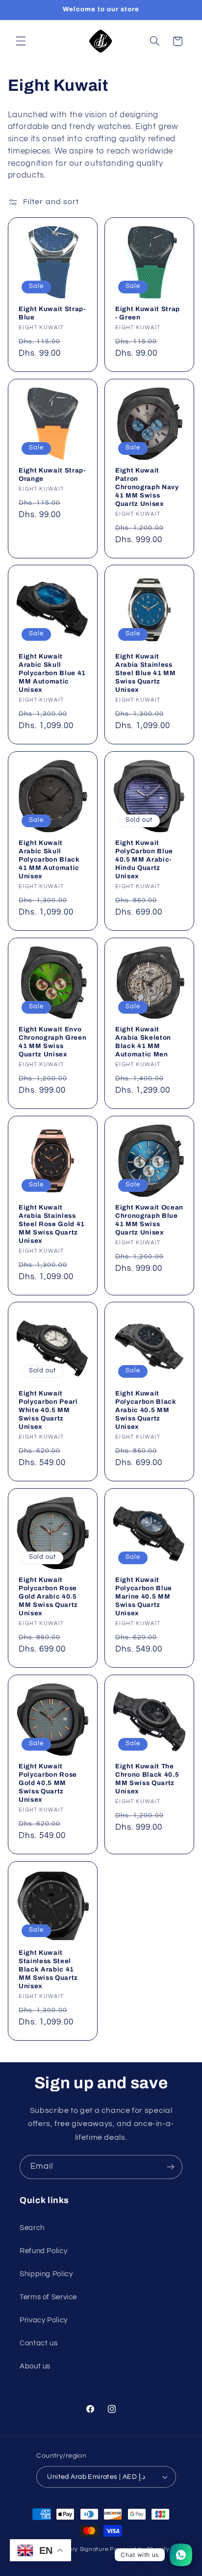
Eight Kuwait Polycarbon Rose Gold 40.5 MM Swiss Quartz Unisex (48, 1783)
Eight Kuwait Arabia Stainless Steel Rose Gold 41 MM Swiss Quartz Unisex (52, 1224)
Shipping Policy (46, 2274)
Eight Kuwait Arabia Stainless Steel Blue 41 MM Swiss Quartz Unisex (146, 673)
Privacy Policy (44, 2320)
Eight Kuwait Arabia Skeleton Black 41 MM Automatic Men (143, 1042)
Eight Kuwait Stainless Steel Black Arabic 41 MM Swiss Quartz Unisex (48, 1969)
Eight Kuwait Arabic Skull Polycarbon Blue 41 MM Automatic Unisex (52, 673)
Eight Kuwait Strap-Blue (52, 313)
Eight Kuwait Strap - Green (148, 313)
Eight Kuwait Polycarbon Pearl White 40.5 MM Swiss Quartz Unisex (48, 1410)
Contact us (38, 2343)
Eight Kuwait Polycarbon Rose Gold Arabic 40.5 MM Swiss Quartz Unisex (48, 1596)
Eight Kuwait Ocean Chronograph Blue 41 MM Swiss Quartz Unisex (149, 1220)
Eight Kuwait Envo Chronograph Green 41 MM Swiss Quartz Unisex (52, 1042)
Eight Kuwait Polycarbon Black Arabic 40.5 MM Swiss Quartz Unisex (146, 1410)
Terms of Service (48, 2297)
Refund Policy (43, 2251)
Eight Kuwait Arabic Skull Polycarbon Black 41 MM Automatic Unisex (49, 859)
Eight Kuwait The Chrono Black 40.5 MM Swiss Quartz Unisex (147, 1779)
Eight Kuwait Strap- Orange (52, 474)
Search (32, 2228)
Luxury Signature (84, 2549)
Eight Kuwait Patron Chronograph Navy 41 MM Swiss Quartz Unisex (147, 487)
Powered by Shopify (139, 2549)
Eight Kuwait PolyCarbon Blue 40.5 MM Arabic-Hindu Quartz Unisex (144, 859)
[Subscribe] (171, 2167)
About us (35, 2366)
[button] (21, 41)
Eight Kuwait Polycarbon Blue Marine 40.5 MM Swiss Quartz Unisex (144, 1596)
